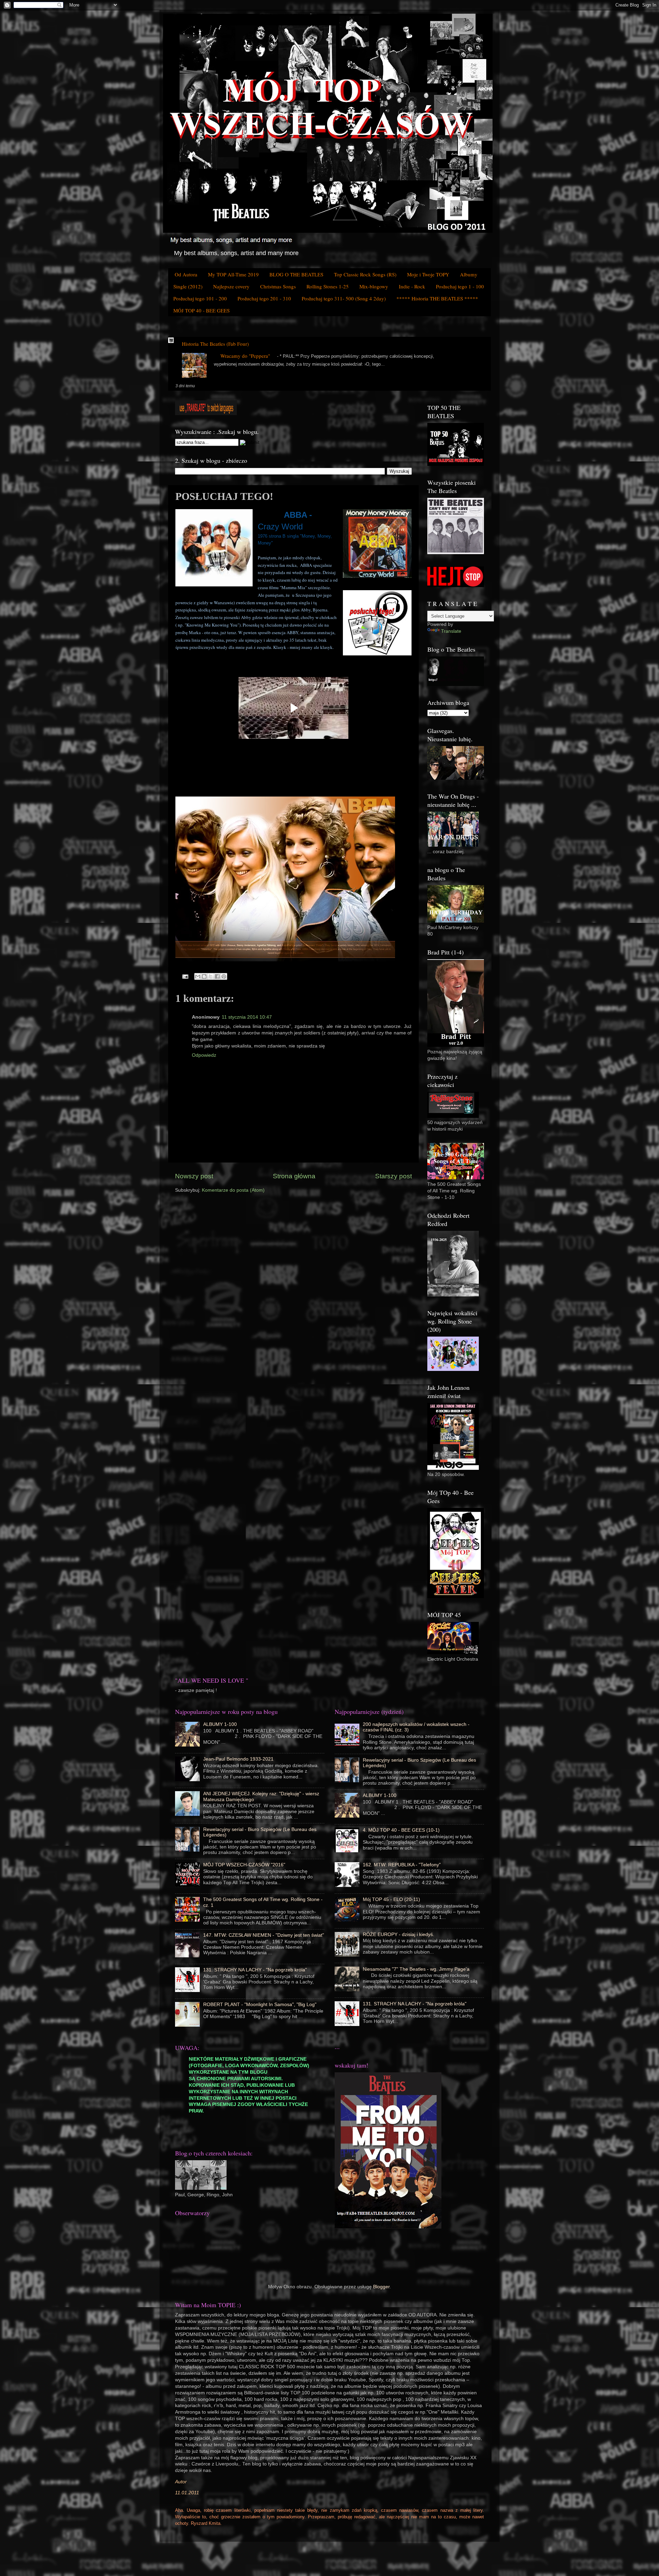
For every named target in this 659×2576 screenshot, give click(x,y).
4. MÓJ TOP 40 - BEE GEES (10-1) (401, 1830)
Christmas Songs (278, 286)
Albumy (469, 274)
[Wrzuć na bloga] (204, 976)
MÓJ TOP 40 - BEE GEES (201, 310)
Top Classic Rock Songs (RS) (365, 274)
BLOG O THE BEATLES (296, 274)
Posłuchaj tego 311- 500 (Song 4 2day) (344, 298)
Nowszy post (194, 1176)
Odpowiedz (204, 1055)
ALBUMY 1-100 (220, 1724)
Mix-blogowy (374, 286)
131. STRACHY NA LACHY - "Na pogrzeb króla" (255, 1970)
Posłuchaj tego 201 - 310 (264, 298)
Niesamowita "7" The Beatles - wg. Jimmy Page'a (416, 1969)
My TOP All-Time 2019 (233, 274)
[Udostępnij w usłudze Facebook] (217, 976)
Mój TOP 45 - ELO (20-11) (391, 1899)
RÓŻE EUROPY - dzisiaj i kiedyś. (398, 1934)
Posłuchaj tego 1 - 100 (460, 286)
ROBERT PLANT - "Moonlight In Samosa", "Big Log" (260, 2005)
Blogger (381, 2287)
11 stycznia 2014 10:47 (247, 1017)
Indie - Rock (412, 286)
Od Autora (186, 274)
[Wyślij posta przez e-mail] (185, 976)
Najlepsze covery (231, 286)
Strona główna (294, 1176)
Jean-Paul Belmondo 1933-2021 (238, 1759)
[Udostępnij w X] (211, 976)
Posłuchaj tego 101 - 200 (200, 298)
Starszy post (394, 1176)
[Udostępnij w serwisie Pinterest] (224, 976)
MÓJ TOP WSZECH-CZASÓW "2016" (244, 1865)
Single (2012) (188, 286)
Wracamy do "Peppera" (245, 356)
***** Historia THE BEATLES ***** (437, 298)
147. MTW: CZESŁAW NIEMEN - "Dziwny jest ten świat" (264, 1935)
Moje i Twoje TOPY (428, 274)
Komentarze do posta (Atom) (233, 1190)
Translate (451, 631)
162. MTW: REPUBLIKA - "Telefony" (402, 1865)
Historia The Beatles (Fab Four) (215, 344)
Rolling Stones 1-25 (328, 286)
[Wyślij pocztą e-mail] (198, 976)
